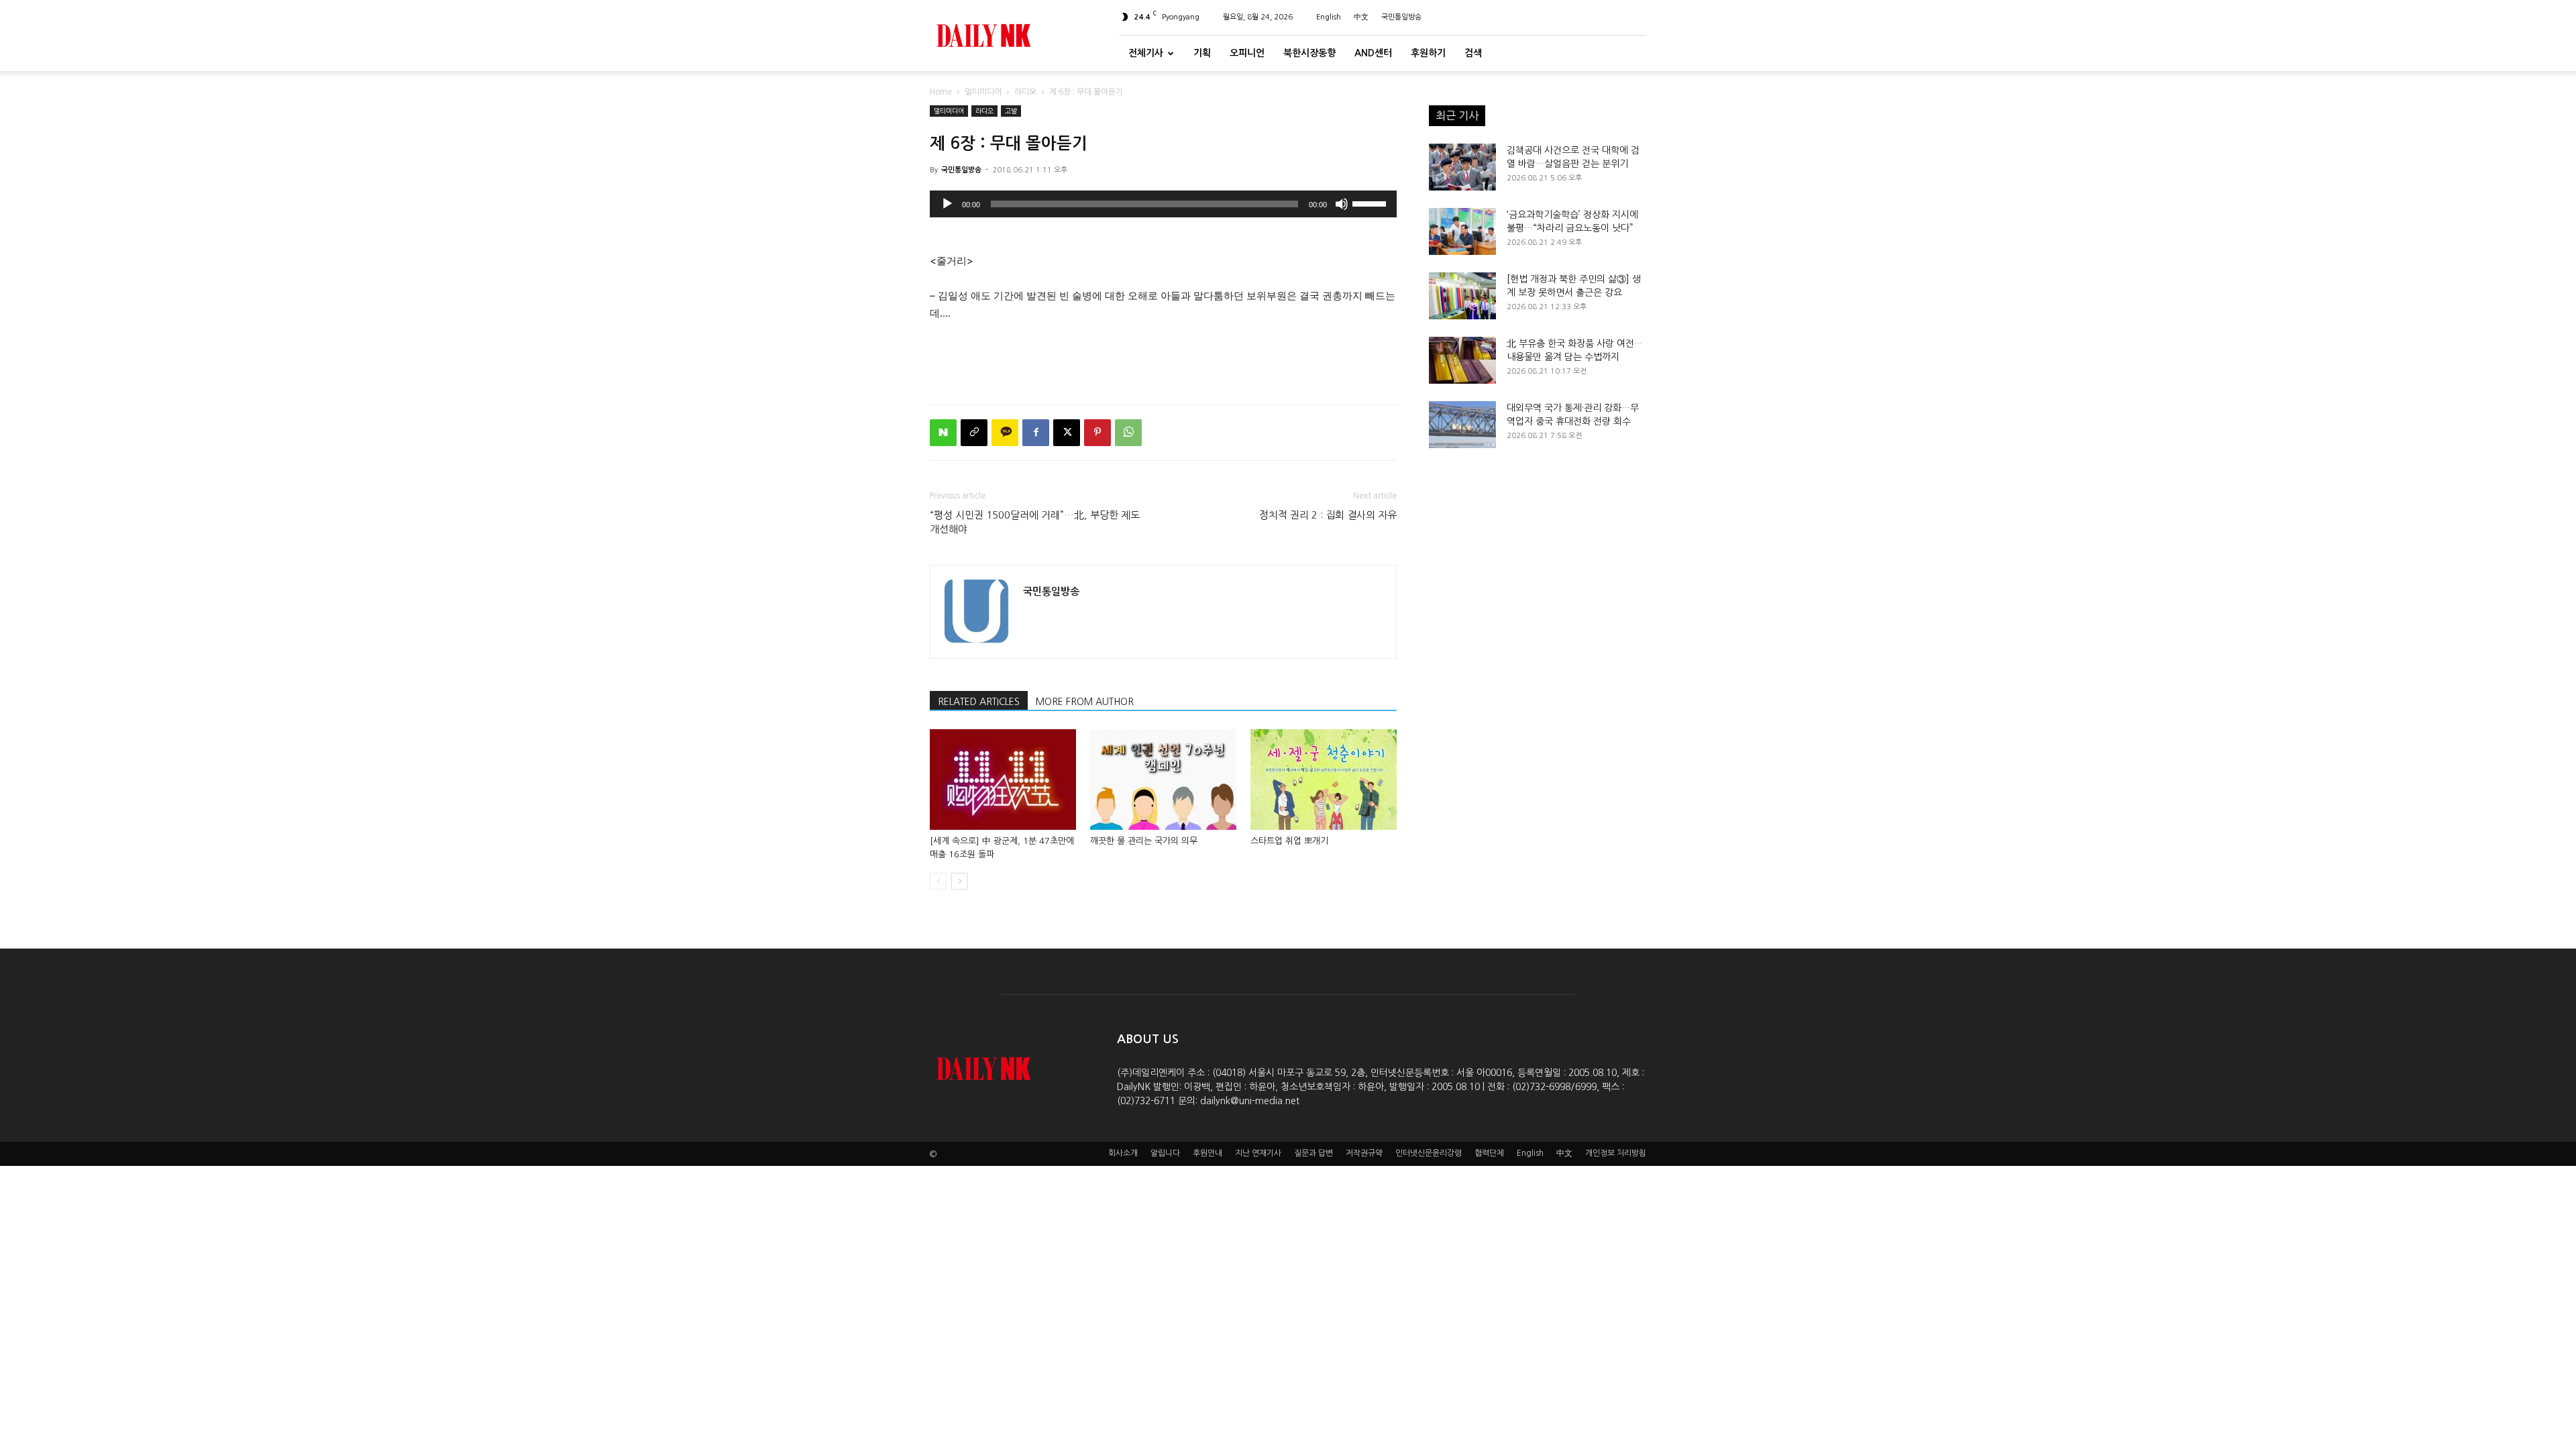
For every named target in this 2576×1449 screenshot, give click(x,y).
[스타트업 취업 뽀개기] (1324, 780)
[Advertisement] (1163, 360)
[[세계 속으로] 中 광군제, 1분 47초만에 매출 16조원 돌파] (1003, 780)
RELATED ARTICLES (979, 702)
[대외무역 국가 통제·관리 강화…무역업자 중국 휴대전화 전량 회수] (1462, 425)
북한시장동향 (1309, 53)
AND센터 (1373, 53)
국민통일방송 (1401, 17)
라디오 (1025, 92)
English (1329, 17)
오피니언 (1247, 53)
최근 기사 (1457, 115)
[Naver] (943, 433)
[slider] (1371, 203)
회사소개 (1123, 1153)
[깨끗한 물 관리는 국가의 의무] (1163, 780)
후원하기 (1428, 53)
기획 (1202, 53)
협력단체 (1489, 1153)
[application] (1163, 204)
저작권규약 (1364, 1153)
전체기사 (1146, 53)
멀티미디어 (983, 92)
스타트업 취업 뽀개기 (1289, 841)
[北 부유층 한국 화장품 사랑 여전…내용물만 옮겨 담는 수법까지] (1462, 360)
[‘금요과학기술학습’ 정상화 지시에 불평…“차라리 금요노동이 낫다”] (1462, 231)
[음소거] (1342, 204)
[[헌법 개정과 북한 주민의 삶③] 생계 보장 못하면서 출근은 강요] (1462, 296)
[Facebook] (1036, 433)
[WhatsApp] (1128, 433)
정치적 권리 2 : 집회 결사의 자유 (1328, 515)
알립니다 (1165, 1153)
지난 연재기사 (1258, 1153)
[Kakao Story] (1005, 433)
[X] (1067, 433)
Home (941, 92)
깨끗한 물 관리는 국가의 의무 (1144, 841)
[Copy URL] (974, 433)
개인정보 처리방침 (1616, 1153)
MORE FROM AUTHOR (1085, 702)
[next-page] (960, 881)
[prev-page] (938, 881)
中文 (1361, 17)
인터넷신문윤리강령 (1429, 1153)
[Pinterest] (1097, 433)
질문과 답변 (1313, 1153)
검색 (1473, 53)
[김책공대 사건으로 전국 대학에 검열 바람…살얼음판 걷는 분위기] (1462, 167)
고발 (1011, 111)
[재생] (947, 204)
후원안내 (1207, 1153)
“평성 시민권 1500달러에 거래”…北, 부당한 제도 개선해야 (1035, 522)
